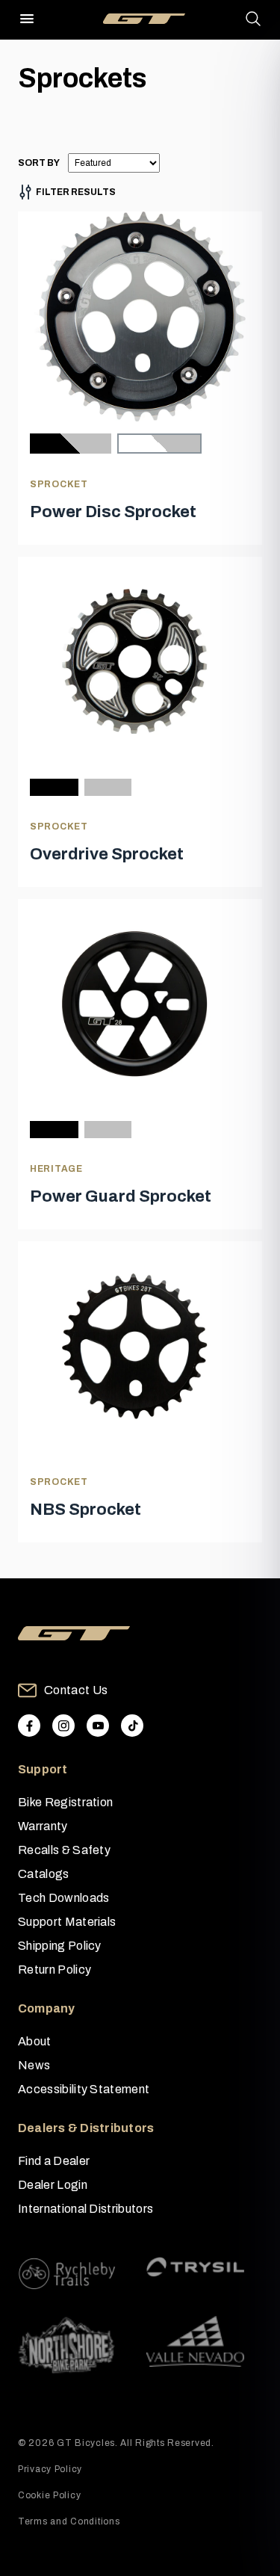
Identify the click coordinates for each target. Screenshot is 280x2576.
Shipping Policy (60, 1946)
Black (54, 787)
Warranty (43, 1826)
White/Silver (159, 444)
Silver (108, 787)
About (35, 2041)
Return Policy (55, 1970)
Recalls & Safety (64, 1850)
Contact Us (76, 1690)
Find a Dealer (54, 2161)
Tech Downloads (63, 1898)
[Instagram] (63, 1726)
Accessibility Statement (84, 2089)
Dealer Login (53, 2185)
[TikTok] (132, 1726)
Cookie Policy (49, 2495)
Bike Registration (65, 1802)
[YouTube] (98, 1726)
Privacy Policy (50, 2469)
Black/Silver (71, 444)
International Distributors (85, 2209)
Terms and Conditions (69, 2521)
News (34, 2065)
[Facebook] (29, 1726)
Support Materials (67, 1922)
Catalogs (44, 1874)
